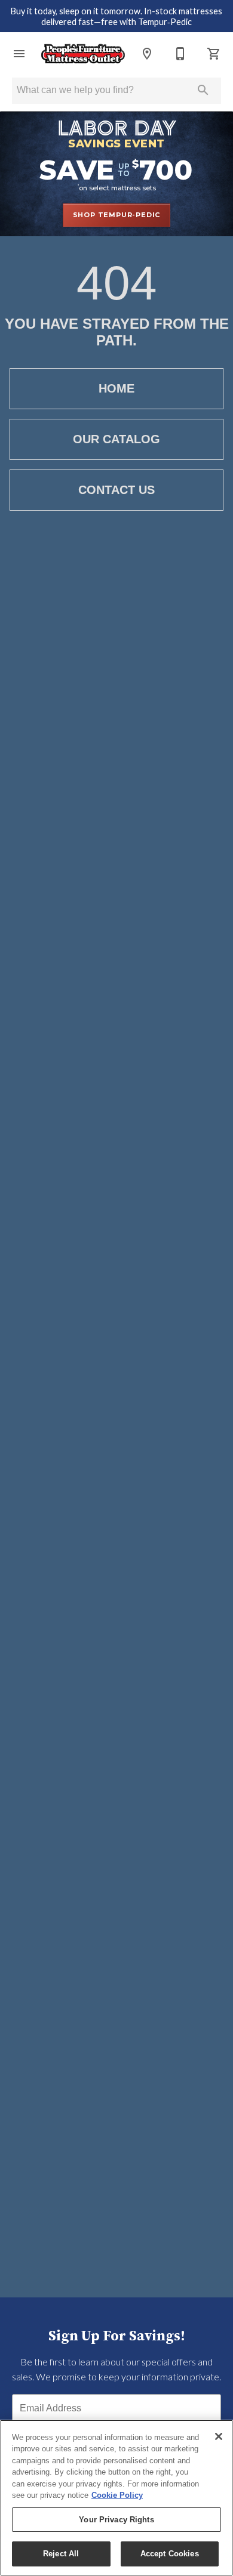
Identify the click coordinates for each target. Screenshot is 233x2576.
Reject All (61, 2554)
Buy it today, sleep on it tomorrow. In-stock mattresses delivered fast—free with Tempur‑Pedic (116, 17)
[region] (116, 2498)
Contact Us (116, 490)
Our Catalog (116, 439)
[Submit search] (203, 90)
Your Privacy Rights (116, 2520)
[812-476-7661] (180, 54)
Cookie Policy (117, 2495)
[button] (19, 54)
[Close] (219, 2436)
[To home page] (83, 54)
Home (116, 388)
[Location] (147, 54)
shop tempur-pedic (117, 215)
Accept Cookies (170, 2554)
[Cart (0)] (214, 54)
